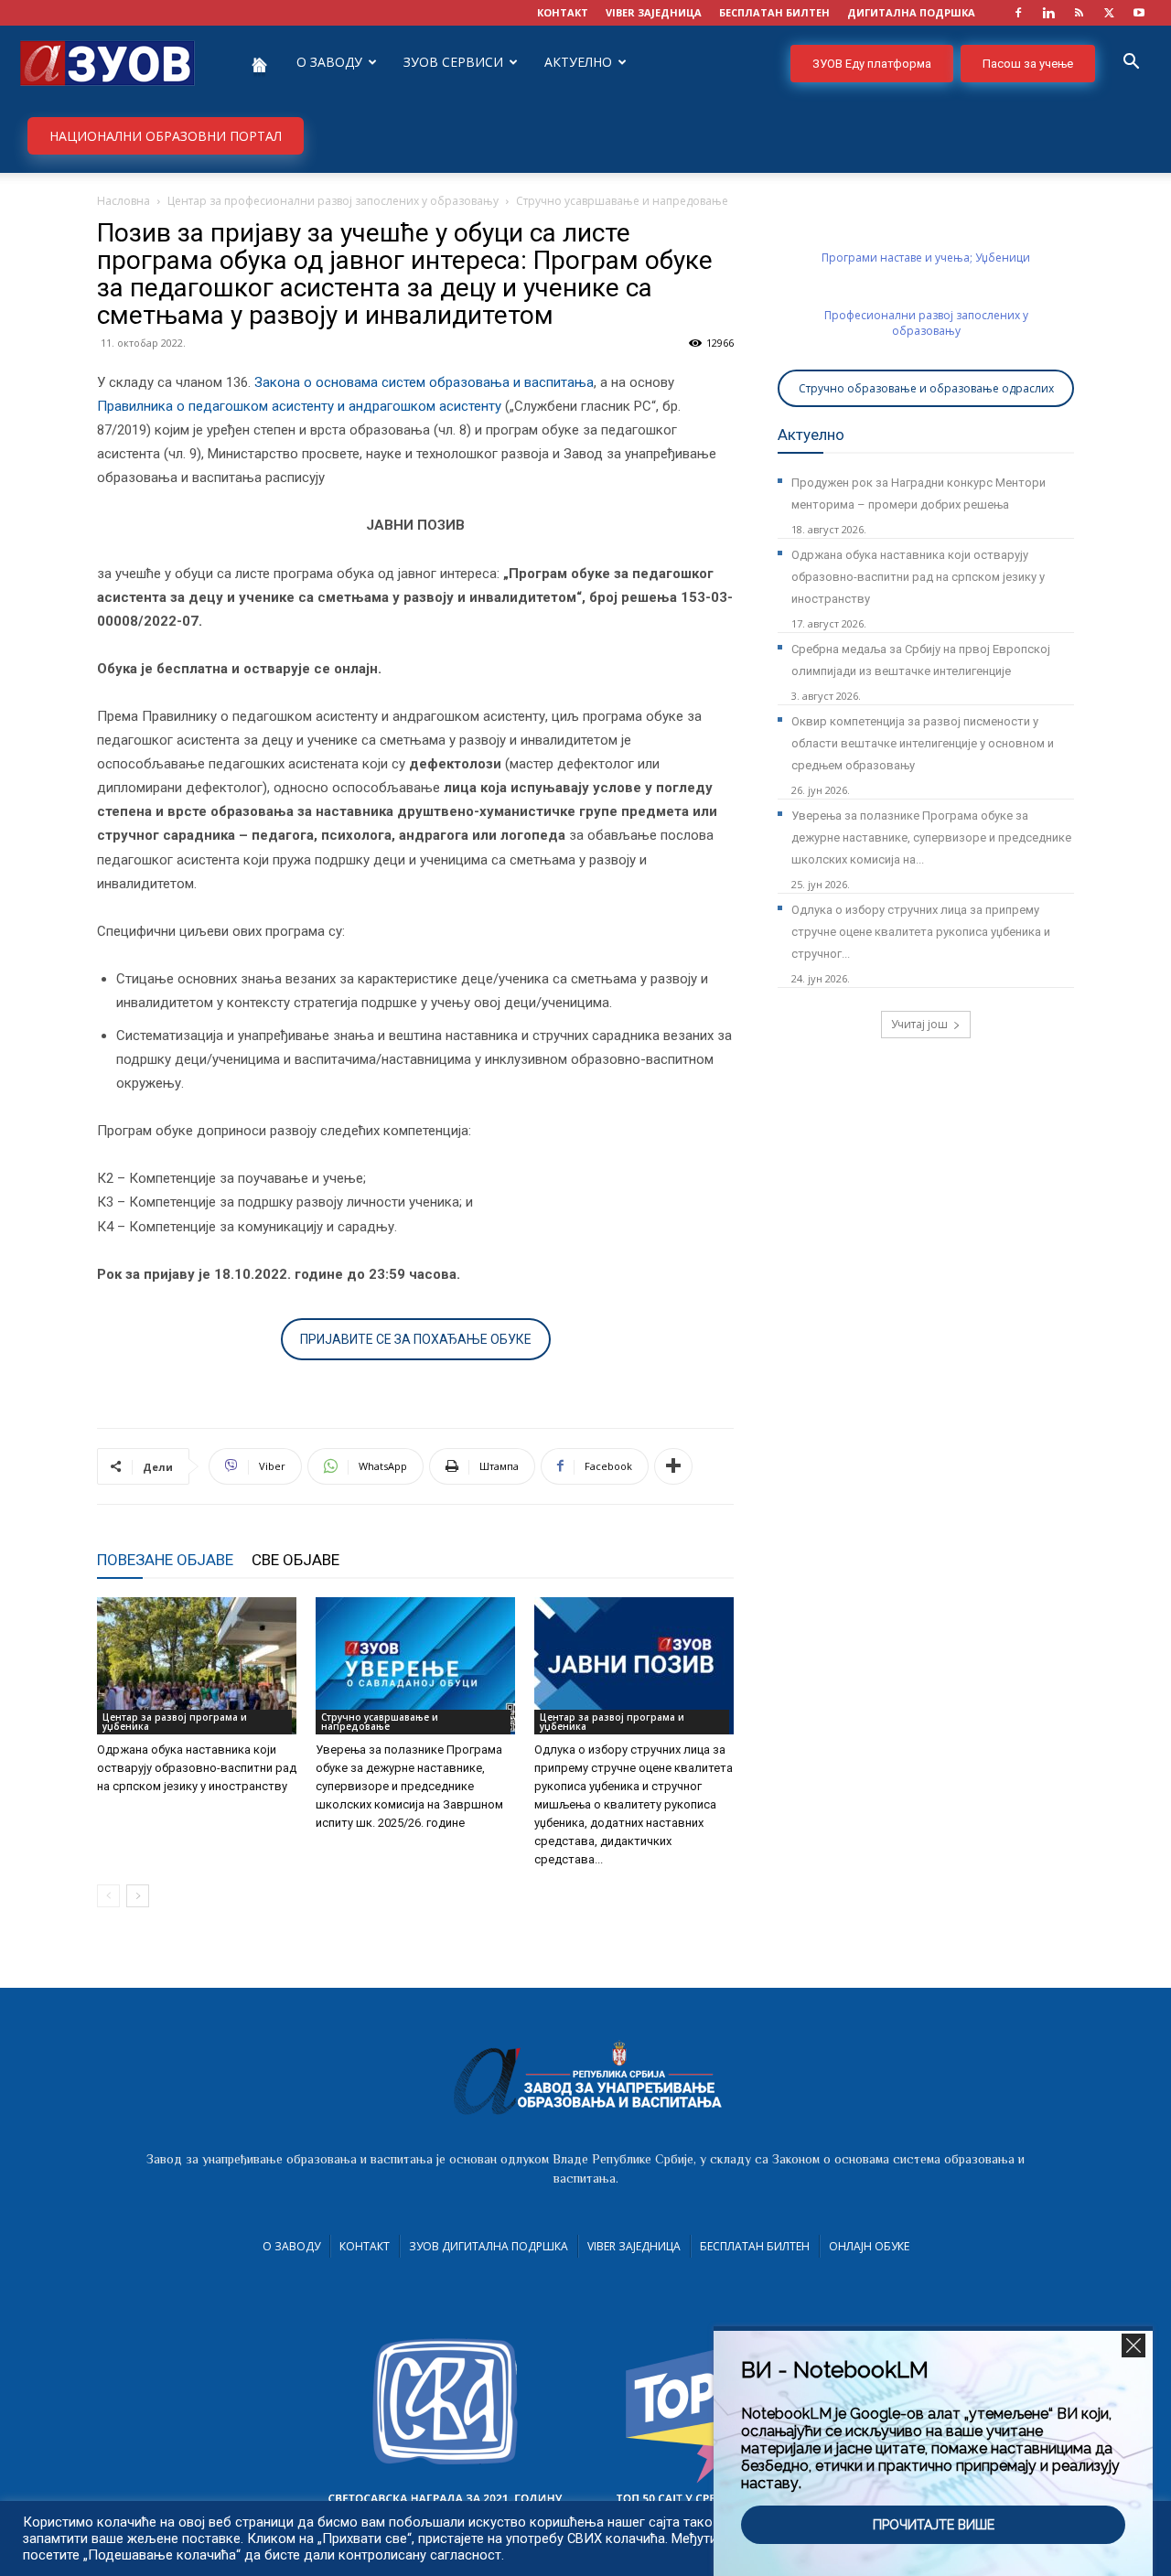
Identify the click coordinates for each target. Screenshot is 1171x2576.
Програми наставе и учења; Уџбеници (926, 258)
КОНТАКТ (563, 12)
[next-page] (138, 1896)
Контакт (365, 2246)
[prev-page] (108, 1896)
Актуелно (578, 62)
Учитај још (919, 1024)
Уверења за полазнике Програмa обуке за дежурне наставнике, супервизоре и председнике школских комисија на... (931, 837)
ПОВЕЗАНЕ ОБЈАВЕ (165, 1560)
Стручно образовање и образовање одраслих (926, 388)
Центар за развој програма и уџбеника (175, 1722)
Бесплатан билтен (755, 2246)
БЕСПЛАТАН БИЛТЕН (774, 12)
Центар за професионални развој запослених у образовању (333, 201)
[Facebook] (1018, 13)
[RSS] (1079, 13)
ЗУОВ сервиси (453, 62)
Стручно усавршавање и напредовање (380, 1722)
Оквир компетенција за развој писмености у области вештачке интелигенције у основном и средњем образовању (923, 743)
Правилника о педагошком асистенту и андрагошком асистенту (299, 406)
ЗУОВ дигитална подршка (489, 2246)
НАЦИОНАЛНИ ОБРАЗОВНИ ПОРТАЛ (166, 136)
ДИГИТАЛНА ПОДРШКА (911, 12)
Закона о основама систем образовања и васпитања (424, 382)
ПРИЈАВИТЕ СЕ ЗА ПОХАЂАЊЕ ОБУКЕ (416, 1339)
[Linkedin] (1048, 13)
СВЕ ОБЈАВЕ (295, 1560)
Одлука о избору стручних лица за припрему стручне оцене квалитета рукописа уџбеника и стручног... (921, 932)
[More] (673, 1466)
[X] (1109, 13)
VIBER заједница (654, 12)
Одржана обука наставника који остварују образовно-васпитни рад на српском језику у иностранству (197, 1768)
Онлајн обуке (869, 2246)
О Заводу (291, 2246)
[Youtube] (1139, 13)
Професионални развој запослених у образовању (926, 323)
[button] (1131, 64)
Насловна (124, 201)
